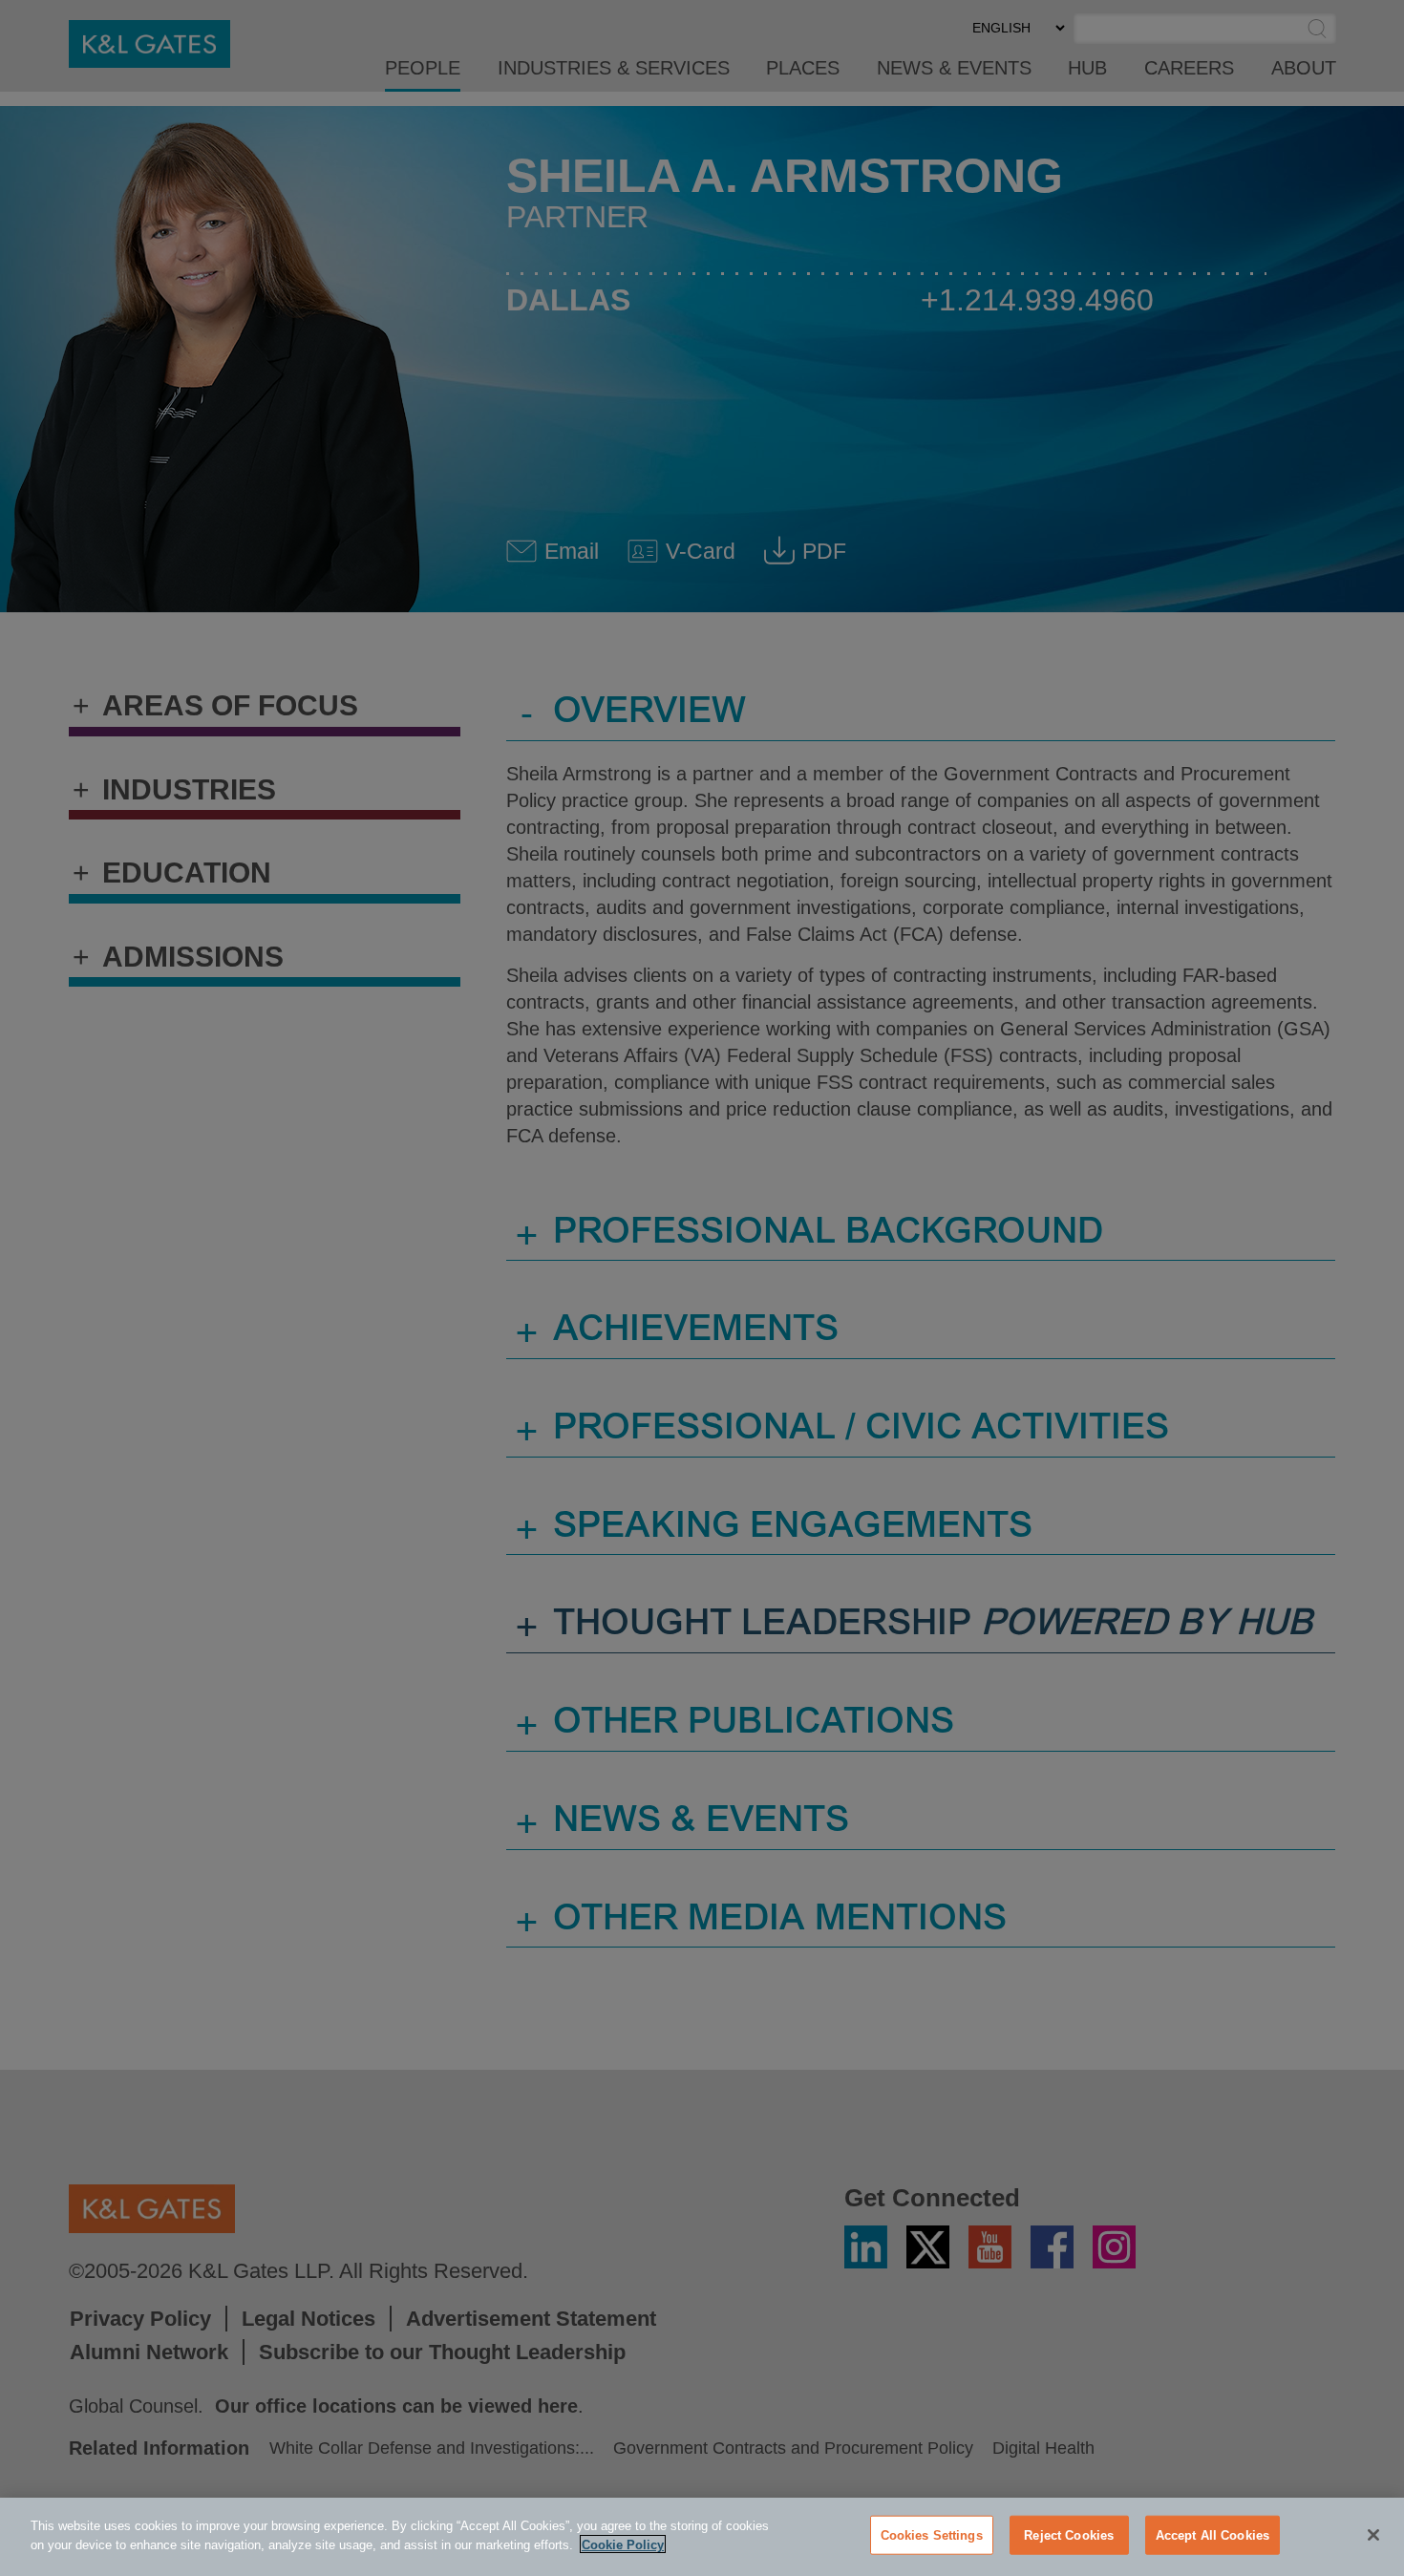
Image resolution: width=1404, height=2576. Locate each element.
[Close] (1373, 2535)
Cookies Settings (932, 2535)
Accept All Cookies (1213, 2535)
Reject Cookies (1069, 2535)
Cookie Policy (623, 2544)
